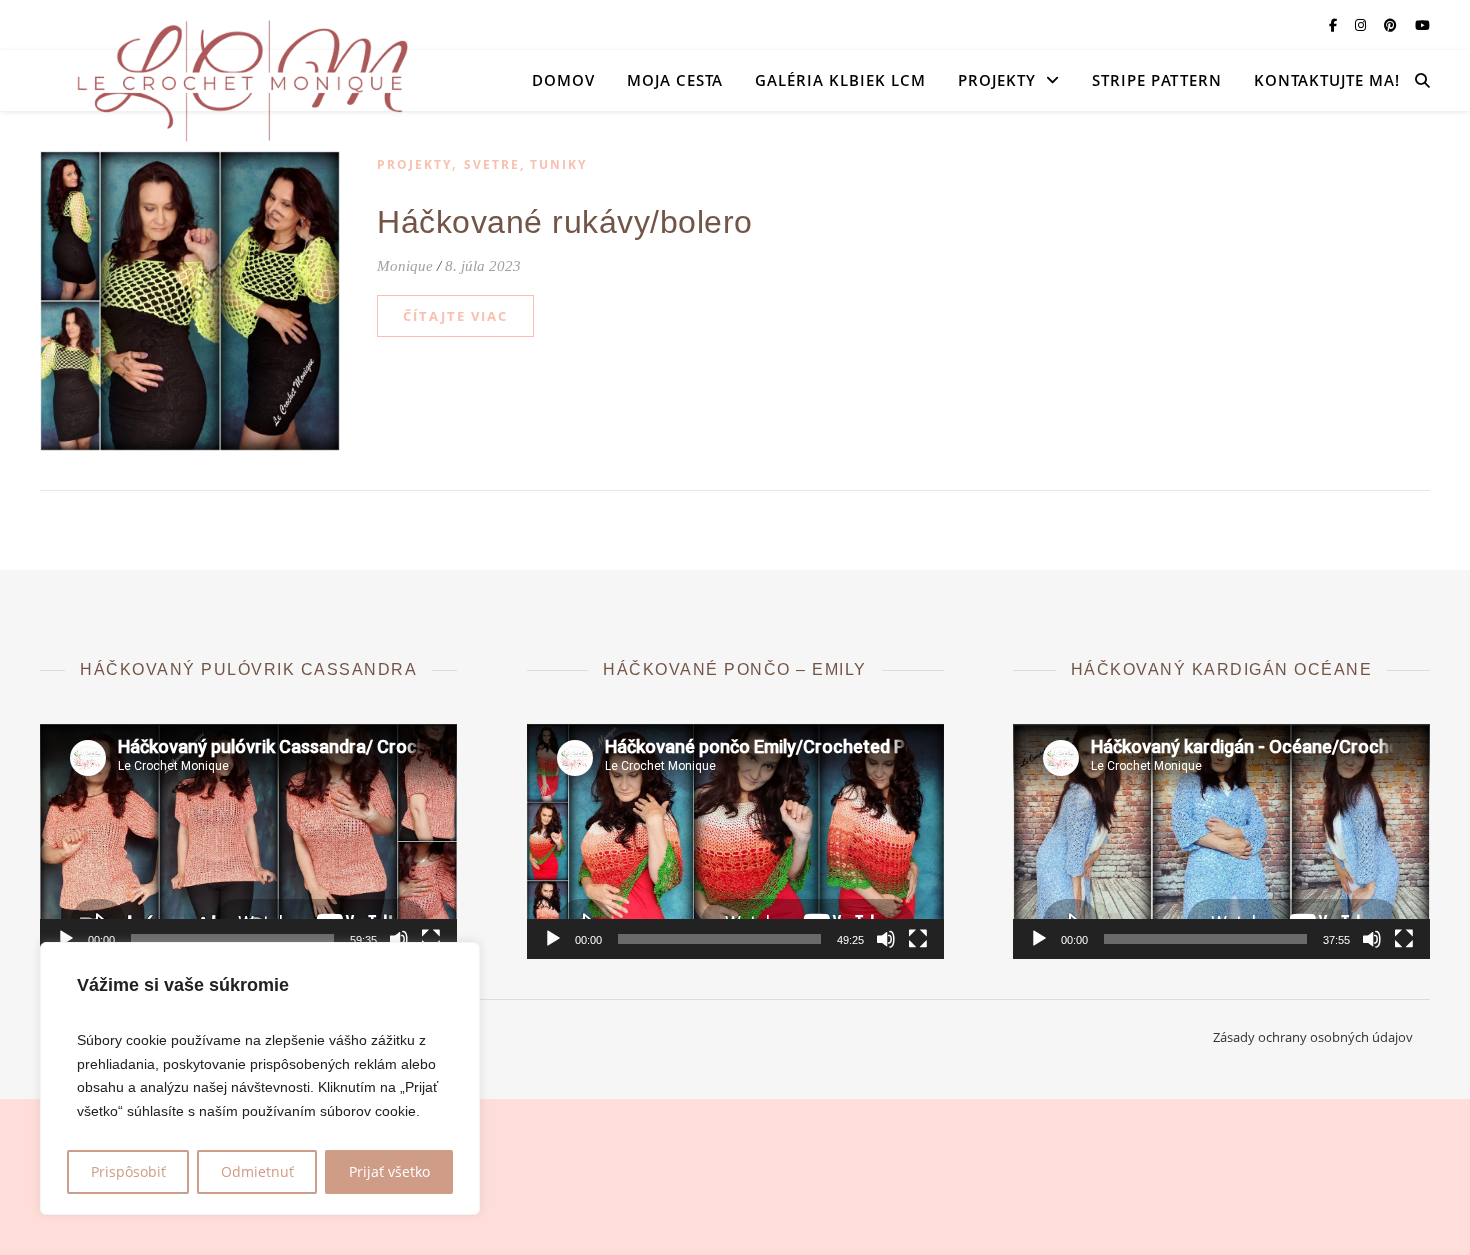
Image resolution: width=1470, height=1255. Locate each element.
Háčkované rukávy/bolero (565, 222)
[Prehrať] (66, 939)
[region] (260, 1078)
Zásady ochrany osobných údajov (1313, 1037)
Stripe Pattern (1157, 80)
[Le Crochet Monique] (240, 80)
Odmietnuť (257, 1171)
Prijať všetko (389, 1171)
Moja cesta (675, 80)
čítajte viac (455, 316)
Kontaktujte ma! (1327, 80)
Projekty (997, 80)
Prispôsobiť (128, 1171)
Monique (405, 266)
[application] (248, 841)
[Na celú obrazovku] (431, 939)
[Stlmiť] (399, 939)
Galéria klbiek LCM (840, 80)
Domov (563, 80)
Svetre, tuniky (525, 164)
